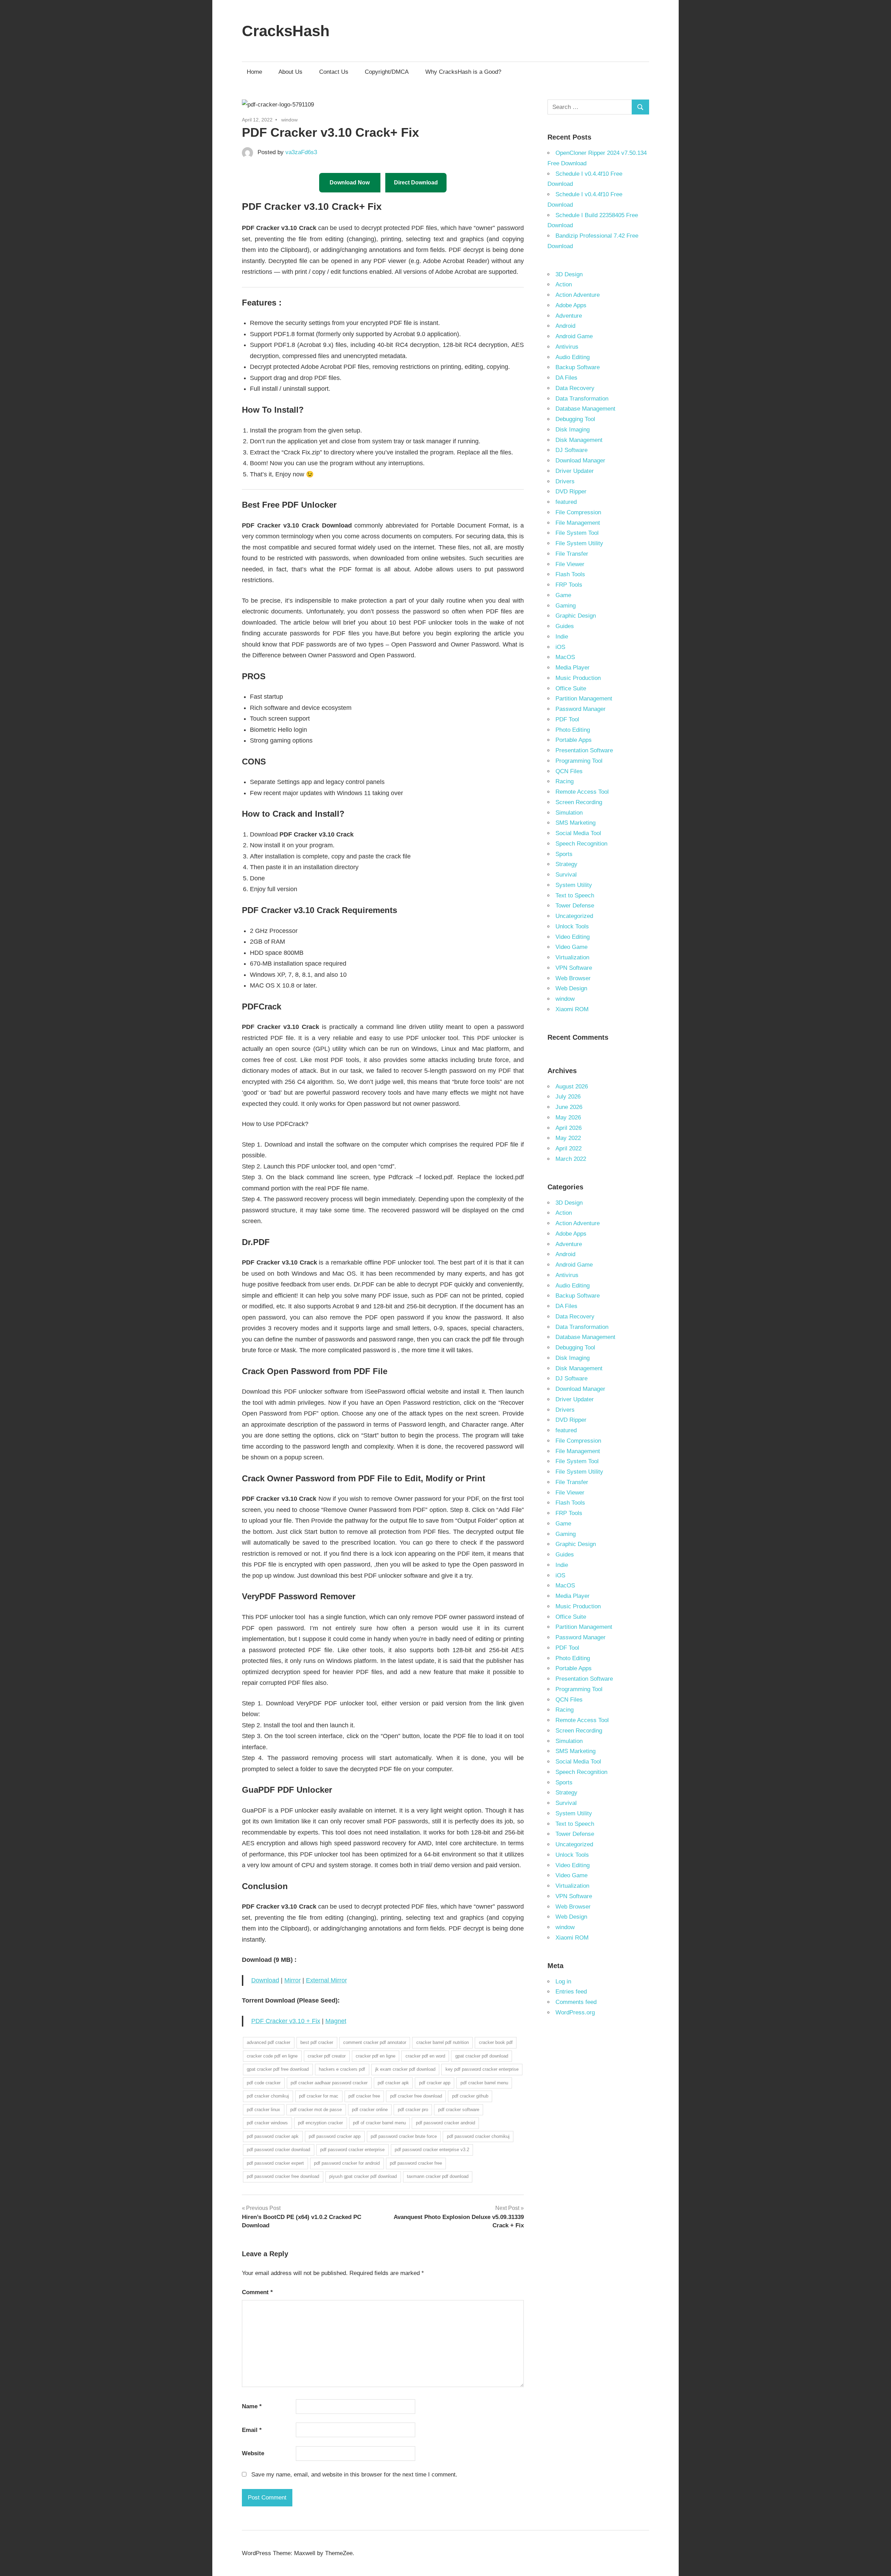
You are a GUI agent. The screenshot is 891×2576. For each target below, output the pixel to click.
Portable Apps (574, 740)
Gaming (566, 606)
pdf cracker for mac (319, 2096)
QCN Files (569, 771)
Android (565, 326)
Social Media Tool (578, 833)
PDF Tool (567, 719)
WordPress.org (575, 2012)
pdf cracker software (459, 2110)
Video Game (571, 947)
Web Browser (573, 978)
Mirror (293, 1980)
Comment (257, 2292)
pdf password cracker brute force (404, 2136)
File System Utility (579, 543)
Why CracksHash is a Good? (463, 72)
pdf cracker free (364, 2096)
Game (563, 595)
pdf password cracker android (445, 2123)
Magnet (336, 2021)
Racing (565, 781)
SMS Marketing (575, 823)
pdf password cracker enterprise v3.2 (432, 2150)
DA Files (566, 378)
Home (254, 72)
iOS (560, 647)
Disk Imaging (573, 430)
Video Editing (573, 937)
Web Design (571, 988)
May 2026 (568, 1117)
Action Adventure (578, 295)
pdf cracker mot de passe (316, 2110)
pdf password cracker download (278, 2150)
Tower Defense (575, 906)
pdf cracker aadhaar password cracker (329, 2083)
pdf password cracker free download (283, 2176)
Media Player (573, 668)
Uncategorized (574, 916)
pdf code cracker (264, 2083)
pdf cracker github (470, 2096)
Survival (566, 875)
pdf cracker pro (413, 2110)
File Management (578, 523)
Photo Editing (573, 730)
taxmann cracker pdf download (438, 2176)
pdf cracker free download (416, 2096)
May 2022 (568, 1138)
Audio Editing (573, 357)
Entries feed (571, 1992)
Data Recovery (575, 388)
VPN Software (574, 968)
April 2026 (569, 1128)
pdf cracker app (435, 2083)
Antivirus (567, 347)
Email (252, 2430)
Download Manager (580, 461)
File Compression (578, 512)
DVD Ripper (571, 492)
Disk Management (579, 440)
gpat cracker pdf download (482, 2056)
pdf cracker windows (267, 2123)
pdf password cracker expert (275, 2163)
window (289, 120)
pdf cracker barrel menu (484, 2083)
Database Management (585, 409)
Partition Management (584, 699)
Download (265, 1980)
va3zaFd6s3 (301, 152)
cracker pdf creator (327, 2056)
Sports (564, 854)
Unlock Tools (572, 926)
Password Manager (581, 709)
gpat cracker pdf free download (278, 2069)
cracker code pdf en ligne (272, 2056)
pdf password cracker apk (273, 2136)
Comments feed (576, 2002)
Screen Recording (579, 802)
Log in (563, 1981)
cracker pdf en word (425, 2056)
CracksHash (286, 31)
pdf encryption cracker (320, 2123)
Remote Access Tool (582, 792)
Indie (562, 637)
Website (253, 2453)
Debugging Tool (575, 419)
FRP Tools (569, 585)
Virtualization (572, 957)
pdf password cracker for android (347, 2163)
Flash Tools (570, 574)
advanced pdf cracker (269, 2042)
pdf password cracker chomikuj (478, 2136)
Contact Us (334, 72)
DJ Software (571, 450)
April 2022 (569, 1148)
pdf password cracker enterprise (352, 2150)
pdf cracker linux (263, 2110)
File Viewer (570, 564)
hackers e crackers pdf (342, 2069)
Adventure (569, 316)
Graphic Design (576, 616)
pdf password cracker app (335, 2136)
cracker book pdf (496, 2042)
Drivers (565, 481)
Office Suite (571, 688)
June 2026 (569, 1107)
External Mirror (326, 1980)
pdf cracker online (370, 2110)
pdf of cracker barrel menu (379, 2123)
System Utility (574, 885)
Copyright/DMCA (387, 72)
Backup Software (578, 367)
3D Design (569, 274)
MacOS (565, 657)
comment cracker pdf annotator (375, 2042)
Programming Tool (579, 761)
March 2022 (571, 1159)
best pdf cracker (317, 2042)
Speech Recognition (581, 844)
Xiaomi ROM (572, 1009)
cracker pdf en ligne (376, 2056)
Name (252, 2406)
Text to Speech (575, 895)
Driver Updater (575, 471)
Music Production (578, 678)
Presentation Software (584, 750)
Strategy (566, 864)
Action (564, 284)
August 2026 (572, 1087)
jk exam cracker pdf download (405, 2069)
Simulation (569, 813)
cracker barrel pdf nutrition (443, 2042)
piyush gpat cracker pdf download (363, 2176)
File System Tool (577, 533)
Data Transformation (582, 399)
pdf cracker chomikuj (268, 2096)
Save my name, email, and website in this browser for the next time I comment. (354, 2475)
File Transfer (572, 554)
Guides (565, 626)
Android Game (574, 336)
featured (566, 502)
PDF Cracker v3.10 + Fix (286, 2021)
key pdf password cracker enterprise (482, 2069)
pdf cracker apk (393, 2083)
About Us (290, 72)
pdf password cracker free (416, 2163)
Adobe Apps (571, 305)
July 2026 (568, 1097)
